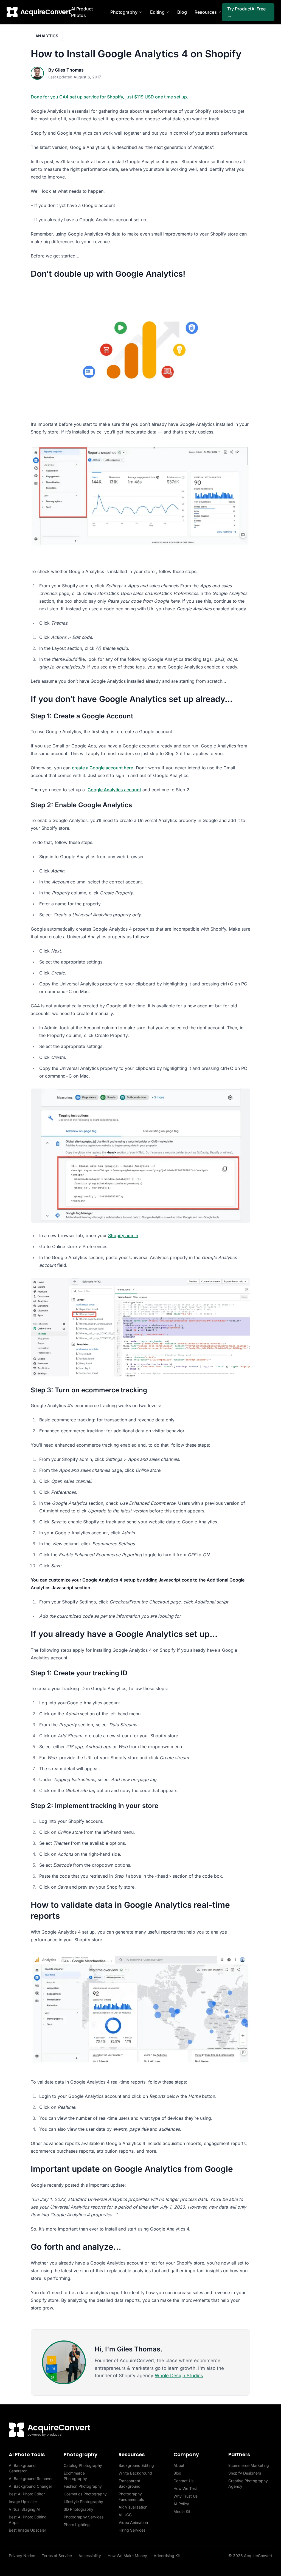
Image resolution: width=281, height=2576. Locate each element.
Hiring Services (132, 2530)
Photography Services (84, 2517)
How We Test (185, 2488)
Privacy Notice (22, 2556)
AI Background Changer (30, 2486)
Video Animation (133, 2522)
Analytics (47, 36)
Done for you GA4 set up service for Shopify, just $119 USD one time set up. (109, 97)
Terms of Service (57, 2556)
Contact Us (183, 2481)
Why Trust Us (186, 2496)
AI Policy (181, 2504)
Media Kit (182, 2511)
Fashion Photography (83, 2486)
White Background (135, 2473)
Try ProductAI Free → (246, 12)
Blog (182, 12)
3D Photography (78, 2509)
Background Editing (136, 2465)
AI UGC (125, 2515)
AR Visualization (133, 2507)
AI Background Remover (31, 2479)
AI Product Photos (82, 12)
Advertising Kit (167, 2556)
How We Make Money (127, 2556)
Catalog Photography (83, 2465)
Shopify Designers (245, 2473)
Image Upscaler (23, 2502)
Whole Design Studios (179, 2376)
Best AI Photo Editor (27, 2494)
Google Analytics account (114, 790)
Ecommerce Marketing (249, 2465)
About (179, 2465)
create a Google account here (102, 768)
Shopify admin (123, 1235)
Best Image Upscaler (27, 2530)
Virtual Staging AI (25, 2509)
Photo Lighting (77, 2525)
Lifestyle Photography (83, 2502)
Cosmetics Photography (85, 2494)
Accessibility (90, 2556)
